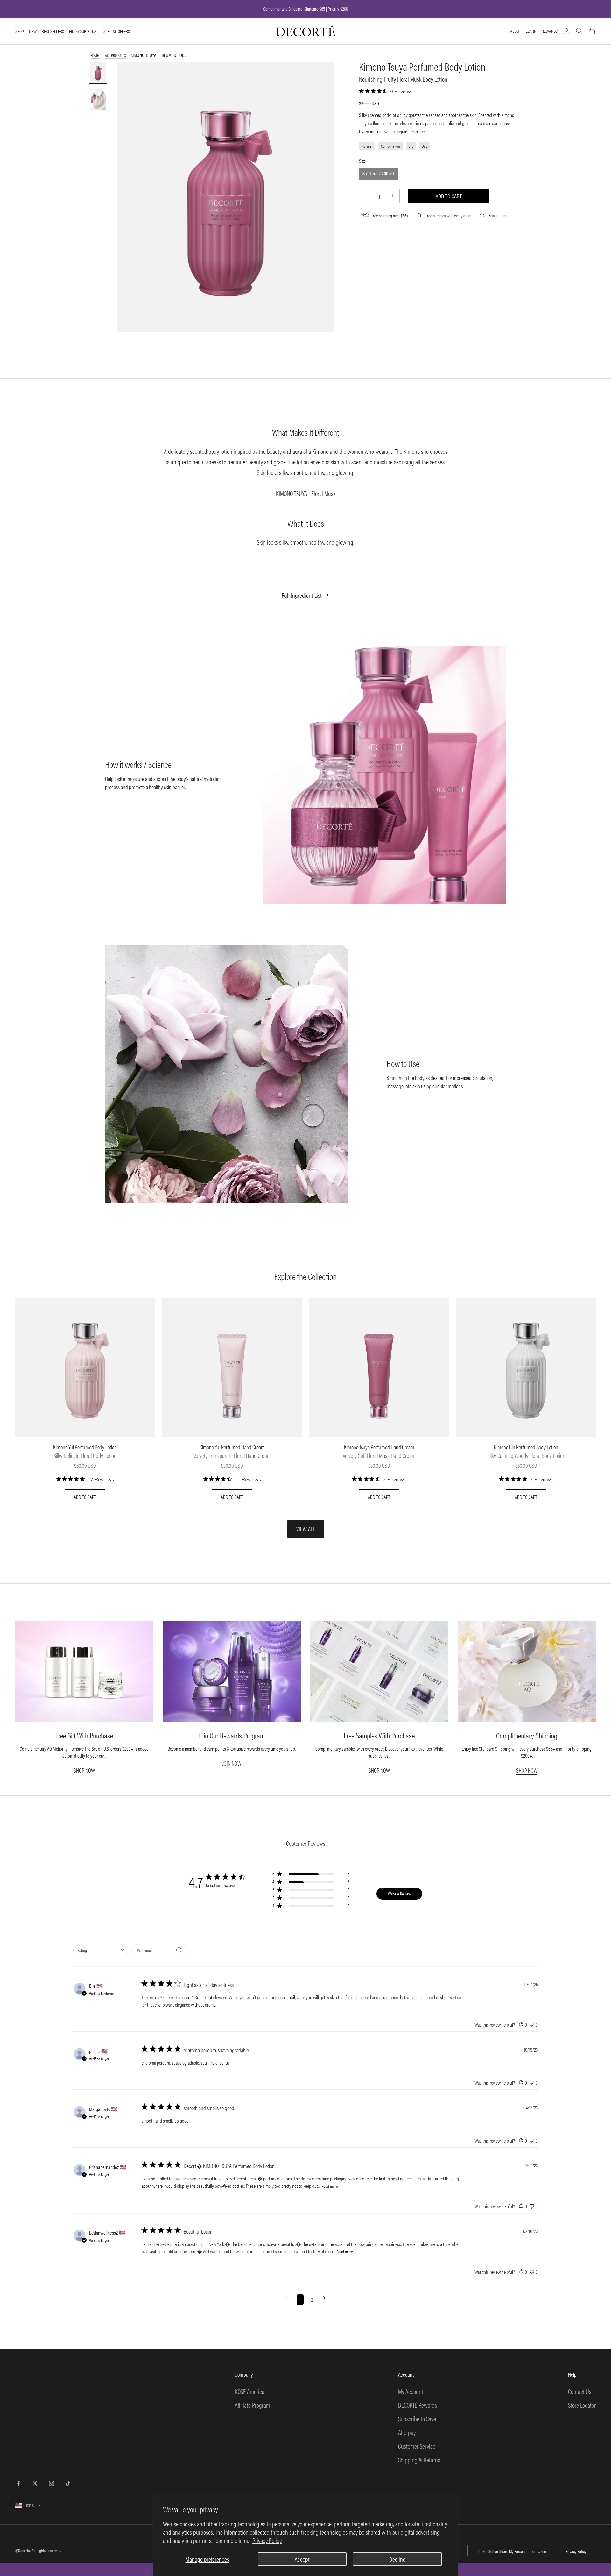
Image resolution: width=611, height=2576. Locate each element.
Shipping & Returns (419, 2460)
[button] (311, 1875)
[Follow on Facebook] (18, 2483)
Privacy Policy (576, 2551)
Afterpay (407, 2432)
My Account (411, 2391)
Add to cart (449, 196)
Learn (531, 31)
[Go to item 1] (98, 73)
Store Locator (582, 2405)
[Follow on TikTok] (68, 2483)
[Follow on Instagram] (52, 2483)
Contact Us (580, 2391)
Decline (397, 2559)
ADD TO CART (85, 1497)
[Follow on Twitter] (35, 2483)
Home (95, 55)
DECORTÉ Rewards (418, 2405)
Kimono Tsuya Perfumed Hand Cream (379, 1447)
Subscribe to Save (417, 2419)
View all (306, 1529)
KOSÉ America (250, 2391)
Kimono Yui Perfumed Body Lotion (85, 1447)
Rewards (550, 31)
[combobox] (101, 1950)
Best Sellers (53, 31)
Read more (330, 2186)
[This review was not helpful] (532, 2025)
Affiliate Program (253, 2405)
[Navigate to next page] (324, 2300)
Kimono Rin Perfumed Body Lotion (526, 1447)
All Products (115, 55)
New (33, 31)
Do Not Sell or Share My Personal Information (512, 2551)
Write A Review (399, 1894)
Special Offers (117, 31)
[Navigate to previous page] (287, 2300)
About (515, 31)
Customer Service (417, 2446)
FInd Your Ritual (84, 31)
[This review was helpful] (521, 2025)
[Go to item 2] (98, 100)
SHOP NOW (84, 1770)
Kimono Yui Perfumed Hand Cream (232, 1447)
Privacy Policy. (267, 2540)
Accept (302, 2559)
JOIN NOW (232, 1763)
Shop (20, 31)
